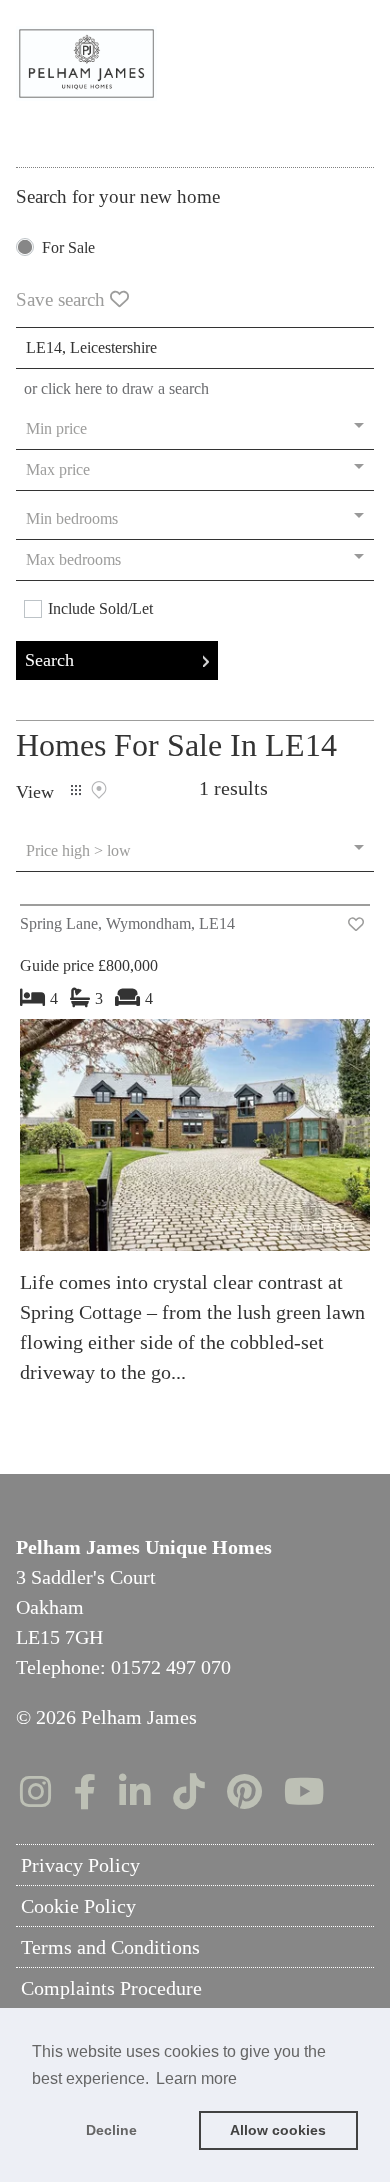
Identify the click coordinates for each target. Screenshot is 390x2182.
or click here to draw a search (116, 388)
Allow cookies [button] (278, 2130)
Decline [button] (111, 2130)
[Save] (356, 924)
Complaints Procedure (111, 1988)
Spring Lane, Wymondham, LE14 (127, 923)
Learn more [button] (196, 2078)
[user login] (320, 50)
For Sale (68, 248)
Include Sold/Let (100, 609)
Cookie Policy (78, 1906)
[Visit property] (195, 1141)
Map (99, 790)
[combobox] (195, 348)
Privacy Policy (80, 1865)
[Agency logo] (195, 63)
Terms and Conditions (110, 1947)
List (76, 790)
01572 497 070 (171, 1667)
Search (49, 660)
